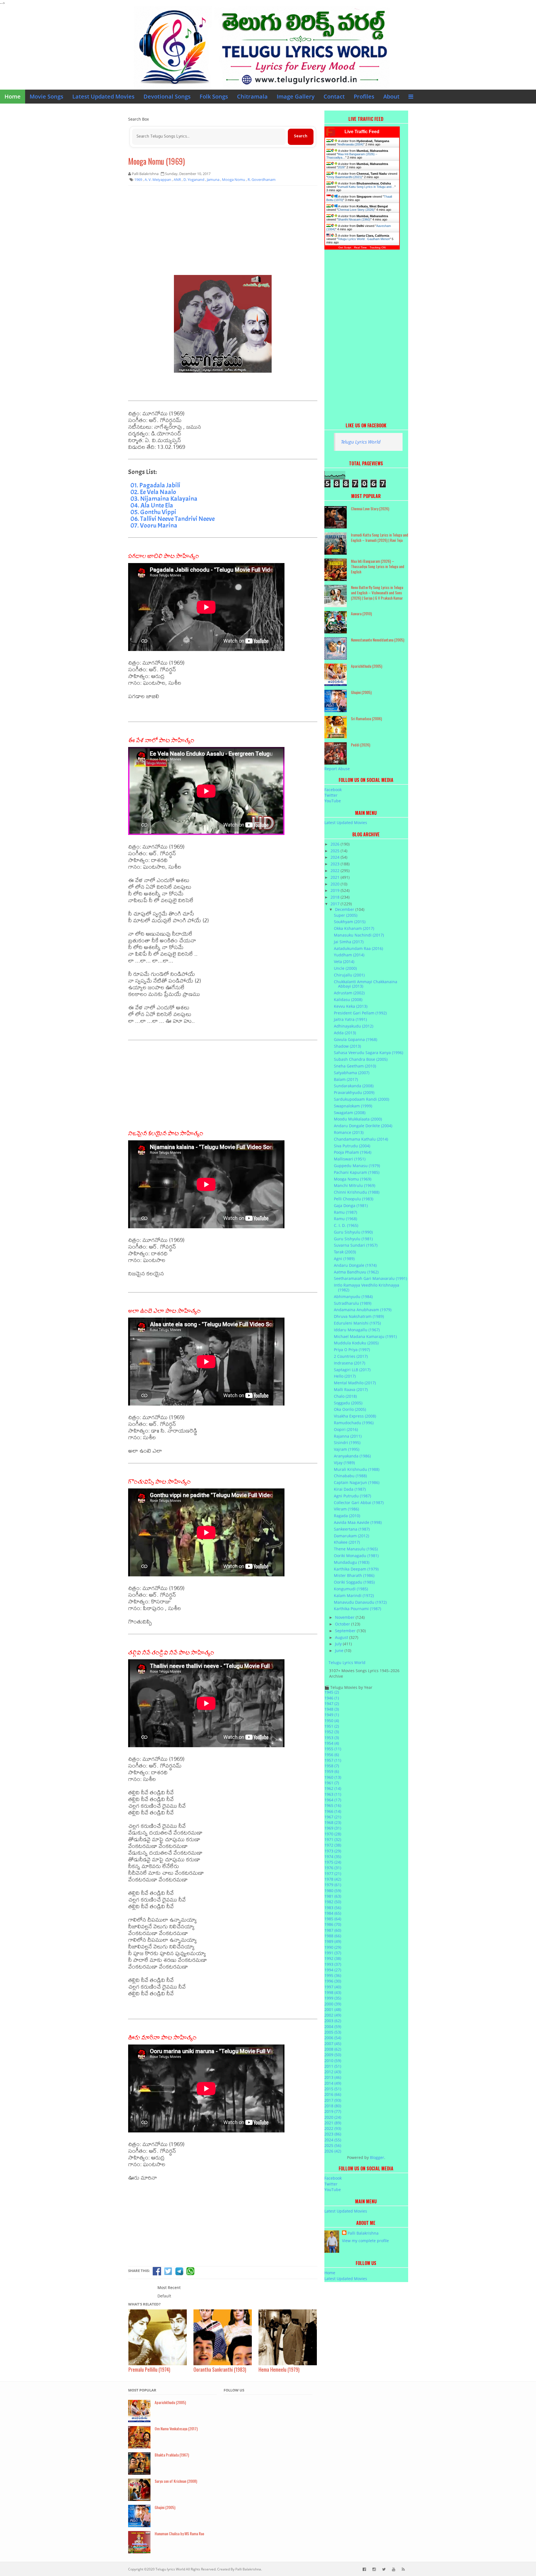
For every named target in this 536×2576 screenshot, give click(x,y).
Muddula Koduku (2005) (356, 1343)
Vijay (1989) (344, 1463)
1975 (333, 1862)
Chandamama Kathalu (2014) (361, 1139)
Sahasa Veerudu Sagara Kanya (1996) (368, 1053)
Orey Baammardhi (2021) (345, 177)
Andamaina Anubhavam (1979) (363, 1310)
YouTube (333, 801)
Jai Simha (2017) (349, 942)
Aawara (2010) (361, 613)
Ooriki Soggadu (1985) (354, 1582)
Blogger (377, 2157)
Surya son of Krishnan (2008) (176, 2481)
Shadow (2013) (347, 1046)
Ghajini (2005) (361, 692)
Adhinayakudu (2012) (354, 1026)
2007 (333, 2044)
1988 (333, 1936)
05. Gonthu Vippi (153, 512)
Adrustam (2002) (349, 993)
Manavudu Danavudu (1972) (360, 1602)
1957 (333, 1760)
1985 (333, 1919)
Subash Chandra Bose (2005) (361, 1059)
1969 (333, 1828)
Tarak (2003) (345, 1252)
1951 (332, 1726)
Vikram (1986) (346, 1509)
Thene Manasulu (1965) (356, 1549)
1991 (333, 1953)
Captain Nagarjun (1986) (357, 1482)
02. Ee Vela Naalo (153, 492)
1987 (333, 1930)
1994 (333, 1970)
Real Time (360, 247)
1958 (332, 1766)
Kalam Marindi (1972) (354, 1595)
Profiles (364, 96)
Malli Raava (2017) (351, 1389)
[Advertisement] (223, 230)
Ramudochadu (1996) (354, 1423)
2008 (333, 2049)
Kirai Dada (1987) (350, 1489)
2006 (333, 2038)
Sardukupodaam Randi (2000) (362, 1099)
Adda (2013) (345, 1033)
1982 (333, 1902)
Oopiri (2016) (346, 1429)
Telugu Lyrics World (361, 442)
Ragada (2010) (347, 1516)
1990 (333, 1947)
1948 (332, 1709)
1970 (333, 1834)
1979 (333, 1885)
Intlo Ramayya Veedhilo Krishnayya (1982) (367, 1287)
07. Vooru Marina (154, 525)
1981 (333, 1896)
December (345, 909)
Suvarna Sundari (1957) (356, 1245)
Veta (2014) (344, 962)
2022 (336, 871)
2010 (333, 2061)
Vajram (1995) (347, 1449)
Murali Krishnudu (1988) (357, 1469)
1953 (332, 1738)
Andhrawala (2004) (351, 144)
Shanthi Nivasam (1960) (354, 219)
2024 (336, 857)
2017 (336, 904)
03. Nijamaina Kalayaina (164, 499)
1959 (332, 1771)
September (346, 1631)
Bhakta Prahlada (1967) (172, 2455)
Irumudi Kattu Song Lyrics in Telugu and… (366, 187)
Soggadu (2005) (348, 1403)
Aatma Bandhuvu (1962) (356, 1272)
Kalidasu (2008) (348, 999)
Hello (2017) (345, 1376)
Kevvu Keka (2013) (351, 1006)
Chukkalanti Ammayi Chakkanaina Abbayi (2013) (366, 984)
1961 (332, 1783)
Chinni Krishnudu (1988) (357, 1192)
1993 (333, 1964)
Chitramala (252, 96)
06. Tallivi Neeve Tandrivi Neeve (173, 519)
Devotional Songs (167, 96)
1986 (333, 1924)
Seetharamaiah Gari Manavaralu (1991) (370, 1278)
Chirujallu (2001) (349, 975)
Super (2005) (346, 915)
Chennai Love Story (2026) (356, 210)
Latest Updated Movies (103, 96)
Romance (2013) (349, 1132)
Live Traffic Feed (362, 132)
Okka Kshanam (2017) (354, 928)
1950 (332, 1721)
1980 (333, 1891)
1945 (332, 1692)
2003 (333, 2021)
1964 (333, 1800)
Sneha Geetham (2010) (355, 1066)
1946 (332, 1698)
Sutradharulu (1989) (353, 1303)
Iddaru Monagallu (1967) (357, 1330)
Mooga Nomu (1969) (156, 161)
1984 (333, 1913)
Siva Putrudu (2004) (352, 1146)
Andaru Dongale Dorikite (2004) (363, 1126)
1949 (332, 1715)
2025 (336, 851)
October (343, 1624)
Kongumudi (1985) (351, 1589)
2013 (333, 2077)
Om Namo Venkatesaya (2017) (176, 2428)
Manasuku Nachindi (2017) (359, 935)
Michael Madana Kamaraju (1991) (365, 1336)
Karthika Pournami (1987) (357, 1609)
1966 (333, 1811)
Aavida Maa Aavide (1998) (358, 1522)
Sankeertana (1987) (352, 1529)
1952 (332, 1732)
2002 (333, 2015)
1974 (333, 1856)
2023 (336, 864)
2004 (333, 2026)
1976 (333, 1868)
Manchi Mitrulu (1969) (355, 1185)
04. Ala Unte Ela (152, 505)
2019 (336, 890)
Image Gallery (296, 96)
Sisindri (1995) (347, 1443)
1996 (333, 1981)
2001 (333, 2009)
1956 (332, 1755)
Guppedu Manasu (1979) (357, 1166)
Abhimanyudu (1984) (353, 1297)
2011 (333, 2066)
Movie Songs (46, 96)
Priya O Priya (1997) (352, 1350)
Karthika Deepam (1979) (356, 1569)
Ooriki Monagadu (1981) (356, 1556)
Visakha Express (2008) (355, 1416)
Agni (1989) (344, 1259)
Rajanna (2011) (348, 1436)
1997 (333, 1987)
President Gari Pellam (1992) (360, 1013)
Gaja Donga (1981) (351, 1206)
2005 (333, 2032)
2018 (336, 897)
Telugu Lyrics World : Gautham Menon (364, 239)
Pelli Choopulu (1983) (354, 1199)
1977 (333, 1874)
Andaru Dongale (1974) (355, 1265)
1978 (333, 1879)
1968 (333, 1822)
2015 (333, 2089)
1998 (333, 1992)
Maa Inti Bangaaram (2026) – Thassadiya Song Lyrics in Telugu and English (378, 566)
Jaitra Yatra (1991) (350, 1019)
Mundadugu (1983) (352, 1562)
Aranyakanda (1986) (352, 1456)
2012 (333, 2072)
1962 (333, 1788)
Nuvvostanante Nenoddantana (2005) (378, 640)
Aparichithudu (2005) (367, 666)
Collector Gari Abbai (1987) (359, 1503)
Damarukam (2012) (351, 1536)
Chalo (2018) (345, 1396)
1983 (333, 1908)
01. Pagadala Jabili (155, 485)
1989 (333, 1941)
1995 (333, 1975)
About (391, 96)
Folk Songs (214, 96)
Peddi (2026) (361, 745)
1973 (333, 1851)
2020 (336, 884)
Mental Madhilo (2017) (355, 1383)
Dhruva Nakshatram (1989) (359, 1316)
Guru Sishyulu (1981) (353, 1239)
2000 (333, 2004)
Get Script (345, 247)
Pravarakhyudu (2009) (354, 1092)
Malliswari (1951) (350, 1159)
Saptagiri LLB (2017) (352, 1370)
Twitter (331, 795)
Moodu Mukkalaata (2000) (358, 1119)
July (339, 1644)
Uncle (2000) (345, 968)
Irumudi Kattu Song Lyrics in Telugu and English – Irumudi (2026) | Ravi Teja (380, 537)
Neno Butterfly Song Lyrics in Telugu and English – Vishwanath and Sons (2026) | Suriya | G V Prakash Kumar (377, 592)
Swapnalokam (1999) (353, 1106)
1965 (333, 1805)
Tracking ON (378, 247)
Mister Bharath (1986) (354, 1575)
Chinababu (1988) (350, 1476)
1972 (333, 1845)
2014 (333, 2083)
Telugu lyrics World (170, 2569)
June (340, 1650)
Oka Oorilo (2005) (350, 1409)
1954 (332, 1743)
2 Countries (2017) (351, 1356)
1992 (333, 1958)
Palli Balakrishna (363, 2233)
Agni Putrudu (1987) (352, 1496)
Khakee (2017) (347, 1542)
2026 (341, 167)
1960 (333, 1777)
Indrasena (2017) (350, 1363)
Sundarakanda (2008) (354, 1086)
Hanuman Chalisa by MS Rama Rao (179, 2533)
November (345, 1617)
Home (13, 96)
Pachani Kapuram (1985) (357, 1172)
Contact (334, 96)
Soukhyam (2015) (350, 922)
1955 (333, 1749)
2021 (336, 877)
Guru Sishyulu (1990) (353, 1232)
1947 (332, 1704)
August (342, 1637)
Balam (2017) (346, 1079)
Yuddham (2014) (349, 955)
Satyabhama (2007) (352, 1073)
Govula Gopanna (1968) (356, 1039)
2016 (333, 2094)
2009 (333, 2055)
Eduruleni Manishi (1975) (357, 1323)
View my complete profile (365, 2241)
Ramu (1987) (345, 1212)
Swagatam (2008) (350, 1113)
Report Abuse (337, 769)
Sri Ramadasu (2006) (366, 718)
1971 (333, 1839)
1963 (333, 1794)
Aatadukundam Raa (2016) (358, 948)
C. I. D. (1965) (346, 1225)
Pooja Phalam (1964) (353, 1152)
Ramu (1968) (345, 1219)
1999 (333, 1998)
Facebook (333, 790)
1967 (333, 1817)
